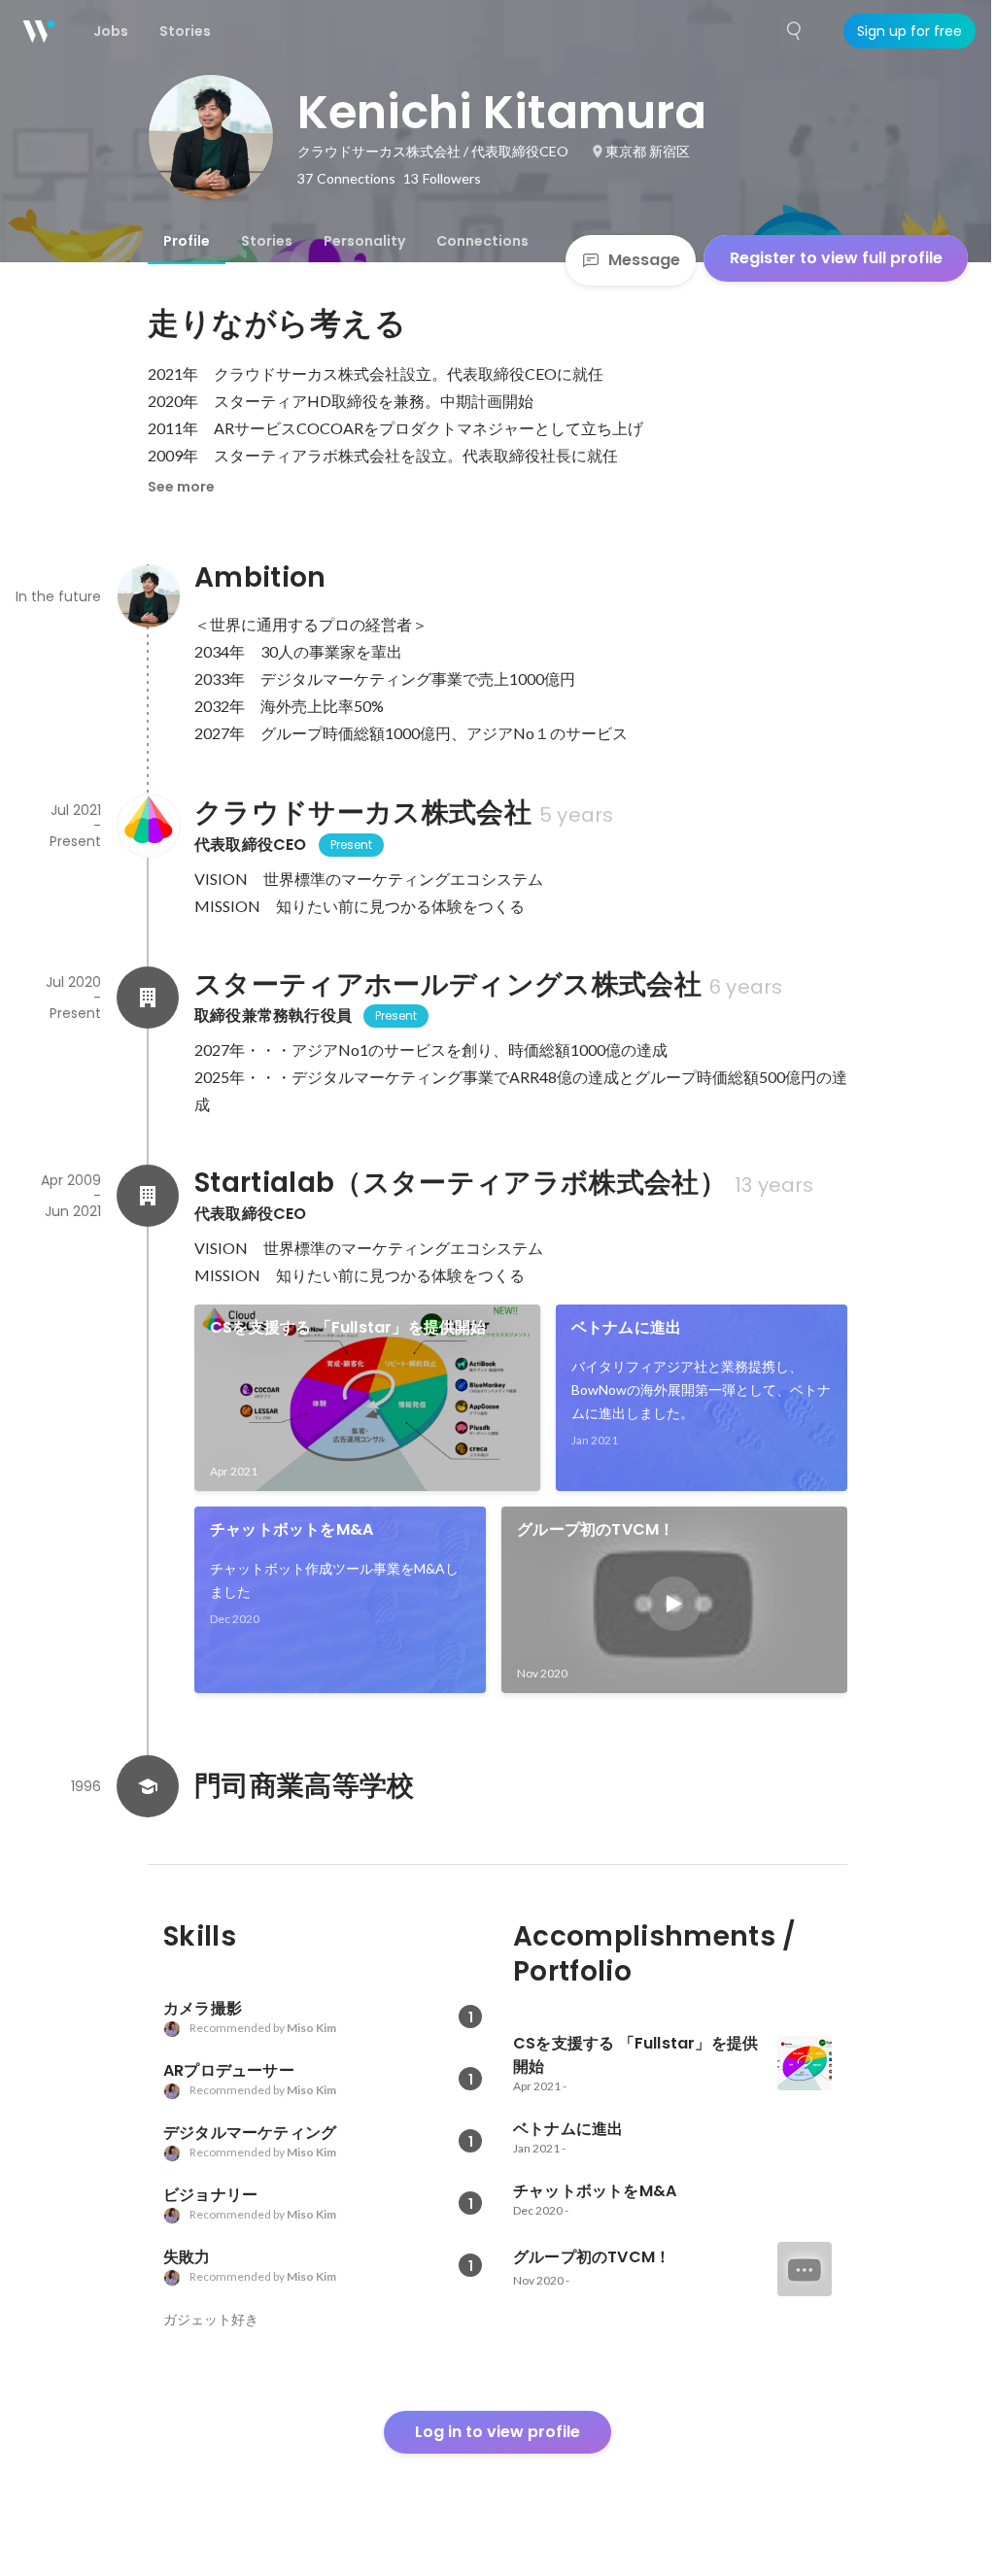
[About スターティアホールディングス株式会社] (148, 998)
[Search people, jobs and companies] (795, 31)
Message (644, 260)
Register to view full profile (836, 258)
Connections (482, 241)
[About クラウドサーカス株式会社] (148, 826)
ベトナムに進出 (626, 1327)
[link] (367, 1398)
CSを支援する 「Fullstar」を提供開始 (348, 1327)
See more (181, 487)
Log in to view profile (497, 2432)
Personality (364, 241)
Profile (187, 241)
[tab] (187, 241)
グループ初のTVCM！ (596, 1529)
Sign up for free (909, 31)
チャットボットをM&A (292, 1529)
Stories (267, 241)
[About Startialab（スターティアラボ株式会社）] (148, 1196)
